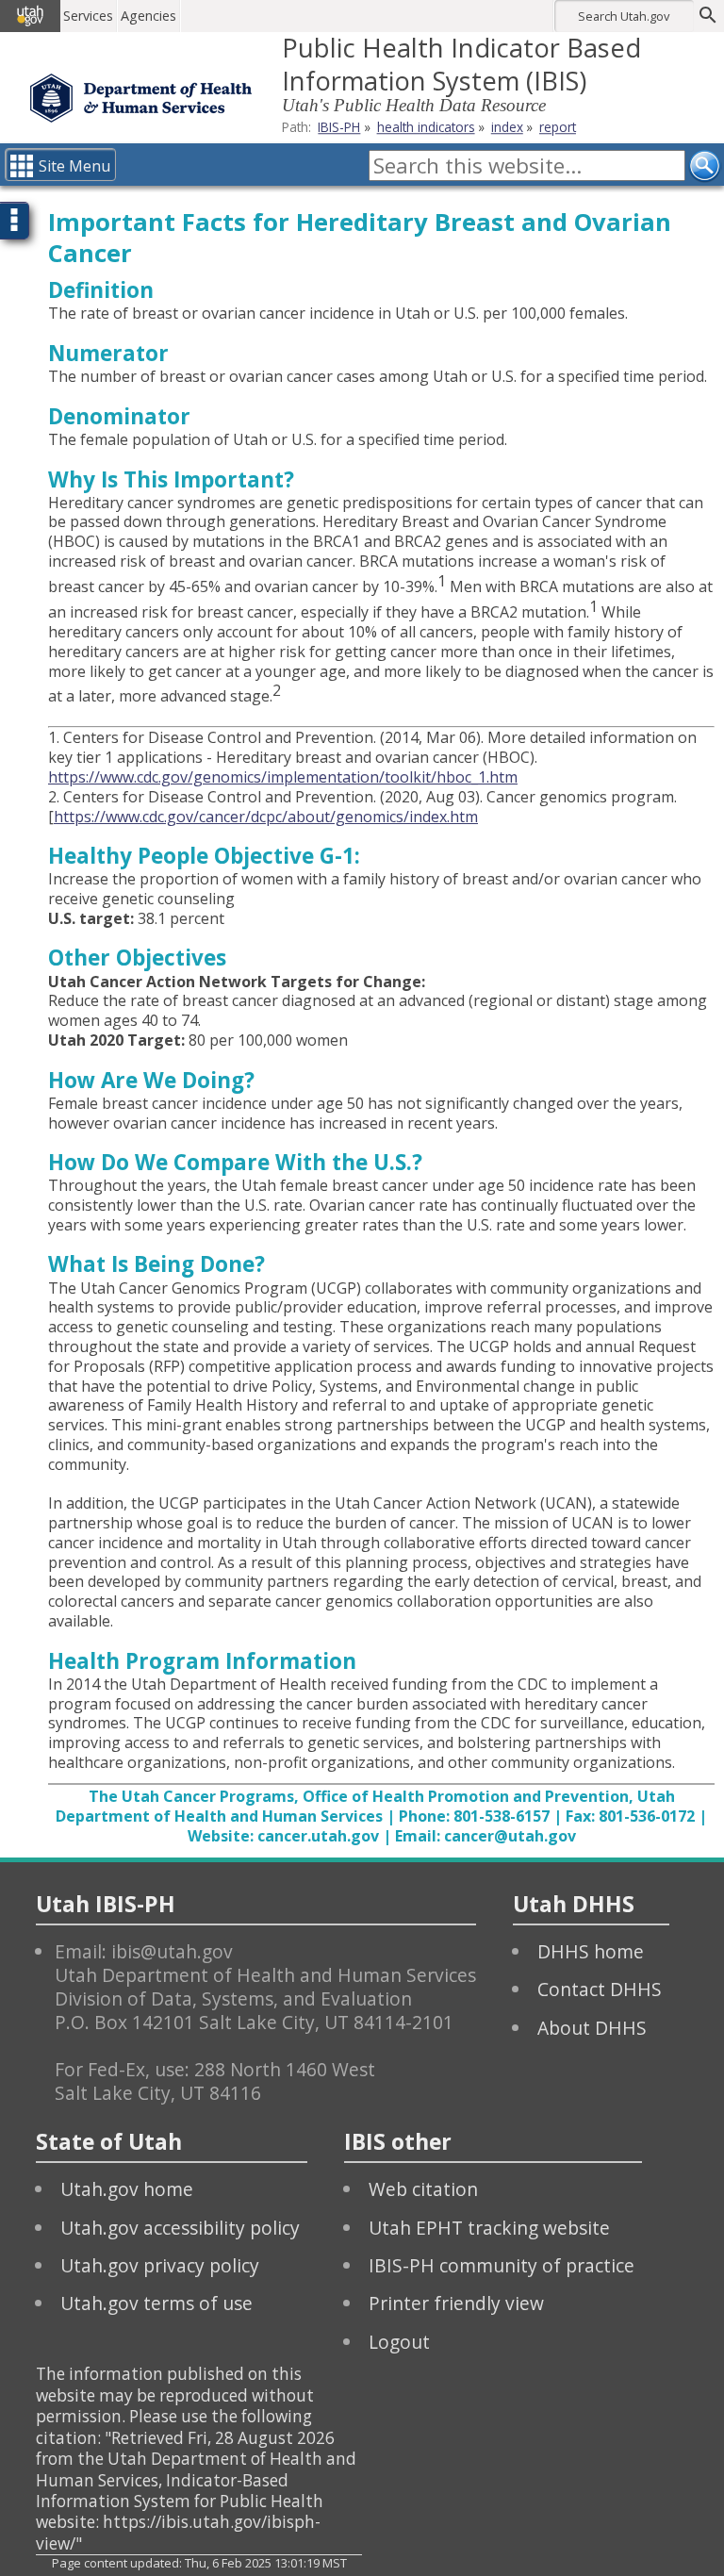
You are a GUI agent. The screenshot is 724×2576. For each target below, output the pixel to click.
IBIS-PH (339, 127)
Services (88, 16)
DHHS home (591, 1951)
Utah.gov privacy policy (160, 2265)
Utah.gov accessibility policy (180, 2228)
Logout (399, 2342)
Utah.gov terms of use (156, 2303)
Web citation (423, 2189)
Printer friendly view (456, 2303)
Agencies (148, 16)
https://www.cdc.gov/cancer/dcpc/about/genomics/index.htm (266, 817)
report (558, 127)
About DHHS (592, 2028)
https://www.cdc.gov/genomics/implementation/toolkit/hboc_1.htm (283, 777)
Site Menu (74, 166)
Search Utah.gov (624, 16)
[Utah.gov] (30, 16)
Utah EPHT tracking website (489, 2228)
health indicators (426, 127)
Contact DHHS (600, 1989)
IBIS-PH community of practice (502, 2265)
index (507, 127)
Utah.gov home (127, 2189)
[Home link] (141, 98)
